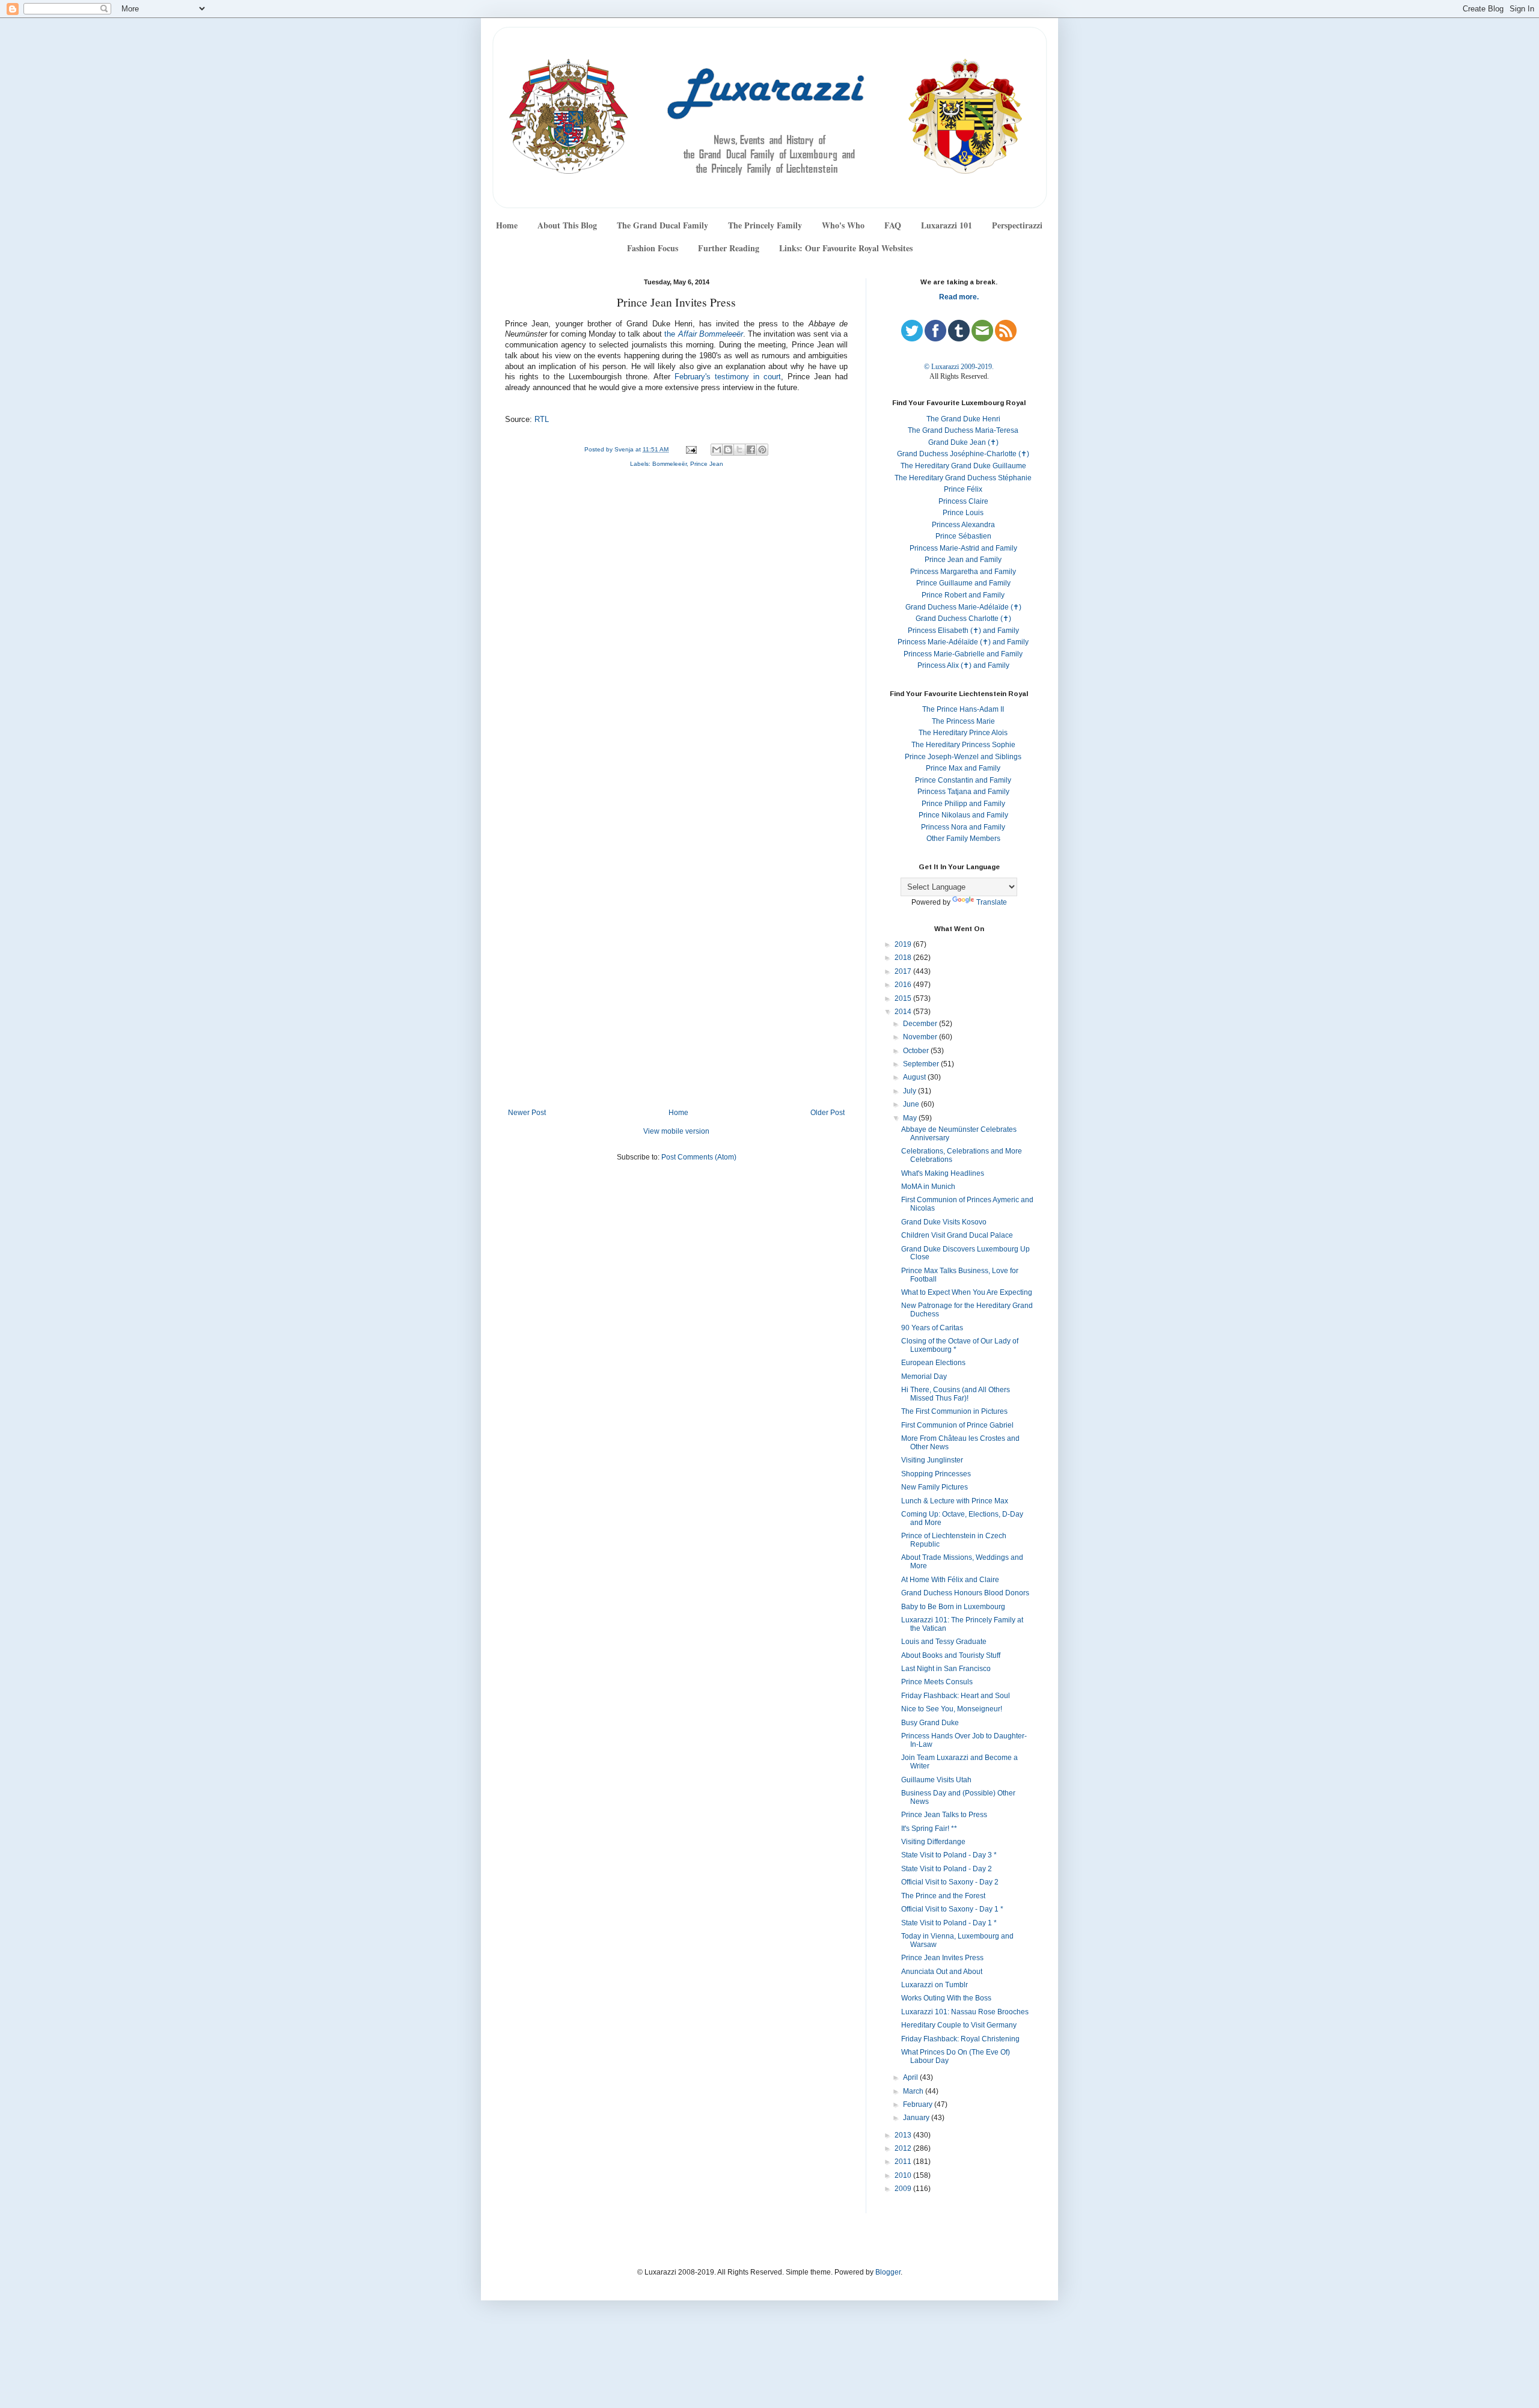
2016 (904, 985)
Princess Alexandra (963, 525)
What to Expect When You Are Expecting (967, 1292)
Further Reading (729, 248)
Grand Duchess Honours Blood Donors (965, 1593)
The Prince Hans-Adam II (963, 709)
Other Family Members (963, 839)
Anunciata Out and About (942, 1972)
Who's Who (843, 225)
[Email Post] (691, 449)
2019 (904, 944)
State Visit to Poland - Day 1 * (949, 1923)
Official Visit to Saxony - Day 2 (950, 1882)
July (910, 1091)
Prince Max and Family (963, 768)
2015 (904, 998)
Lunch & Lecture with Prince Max (955, 1501)
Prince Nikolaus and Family (963, 815)
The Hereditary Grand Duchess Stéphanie (963, 478)
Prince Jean (707, 464)
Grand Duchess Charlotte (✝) (963, 619)
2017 (904, 971)
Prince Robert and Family (963, 595)
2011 (904, 2162)
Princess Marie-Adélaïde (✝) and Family (963, 642)
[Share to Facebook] (751, 450)
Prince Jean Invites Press (942, 1958)
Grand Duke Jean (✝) (963, 442)
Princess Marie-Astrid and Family (963, 548)
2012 (904, 2148)
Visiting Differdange (933, 1842)
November (921, 1037)
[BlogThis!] (728, 450)
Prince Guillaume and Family (963, 583)
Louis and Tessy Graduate (944, 1642)
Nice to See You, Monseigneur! (952, 1709)
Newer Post (527, 1113)
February (919, 2104)
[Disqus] (676, 638)
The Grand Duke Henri (963, 419)
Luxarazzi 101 (947, 225)
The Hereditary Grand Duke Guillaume (963, 466)
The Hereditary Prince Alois (963, 733)
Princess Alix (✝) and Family (963, 665)
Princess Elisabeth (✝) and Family (963, 631)
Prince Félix (963, 489)
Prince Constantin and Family (963, 780)
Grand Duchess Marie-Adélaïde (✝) (963, 607)
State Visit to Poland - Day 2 (947, 1869)
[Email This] (717, 450)
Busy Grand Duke (930, 1723)
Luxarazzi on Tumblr (935, 1985)
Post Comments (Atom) (699, 1157)
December (921, 1024)
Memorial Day (924, 1377)
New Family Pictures (935, 1487)
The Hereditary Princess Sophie (963, 745)
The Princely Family (765, 225)
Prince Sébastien (963, 536)
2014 (904, 1012)
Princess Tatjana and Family (963, 792)
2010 (904, 2175)
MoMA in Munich (928, 1187)
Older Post (828, 1113)
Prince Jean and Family (963, 560)
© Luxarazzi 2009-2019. (959, 367)
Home (507, 225)
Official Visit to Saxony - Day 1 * (952, 1909)
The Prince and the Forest (943, 1896)
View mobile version (676, 1131)
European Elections (933, 1363)
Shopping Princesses (936, 1474)
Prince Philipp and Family (963, 804)
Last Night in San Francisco (946, 1669)
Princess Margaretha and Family (963, 572)
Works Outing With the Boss (946, 1998)
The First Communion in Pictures (954, 1411)
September (922, 1064)
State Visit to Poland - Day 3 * (949, 1855)
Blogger (888, 2272)
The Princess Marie (963, 721)
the (703, 334)
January (917, 2118)
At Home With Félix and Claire (950, 1580)
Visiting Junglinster (932, 1460)
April (911, 2077)
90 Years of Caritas (932, 1328)
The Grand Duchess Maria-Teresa (963, 430)
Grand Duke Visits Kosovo (944, 1222)
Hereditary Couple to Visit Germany (959, 2025)
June (912, 1104)
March (914, 2091)
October (917, 1051)
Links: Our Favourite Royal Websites (846, 248)
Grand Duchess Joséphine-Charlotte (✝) (963, 454)
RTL (542, 420)
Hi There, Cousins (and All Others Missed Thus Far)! (956, 1394)
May (911, 1118)
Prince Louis (963, 513)
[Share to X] (739, 450)
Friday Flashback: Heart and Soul (956, 1696)
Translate (992, 902)
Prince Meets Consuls (937, 1682)
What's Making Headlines (943, 1173)
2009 (904, 2189)
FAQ (893, 225)
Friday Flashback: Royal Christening (960, 2039)
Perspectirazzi (1017, 225)
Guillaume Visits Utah (936, 1780)
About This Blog (567, 225)
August (915, 1077)
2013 (904, 2135)
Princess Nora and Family (963, 827)
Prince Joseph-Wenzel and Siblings (963, 757)
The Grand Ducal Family (662, 225)
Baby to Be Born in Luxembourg (953, 1607)
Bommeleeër (669, 464)
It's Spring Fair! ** (929, 1829)
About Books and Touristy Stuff (951, 1655)
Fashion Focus (653, 248)
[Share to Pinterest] (762, 450)
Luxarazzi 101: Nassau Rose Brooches (965, 2012)
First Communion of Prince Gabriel (957, 1425)
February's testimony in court (728, 377)
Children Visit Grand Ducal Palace (957, 1235)
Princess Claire (963, 501)
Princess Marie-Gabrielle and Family (963, 654)
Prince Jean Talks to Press (944, 1815)
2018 (904, 958)
